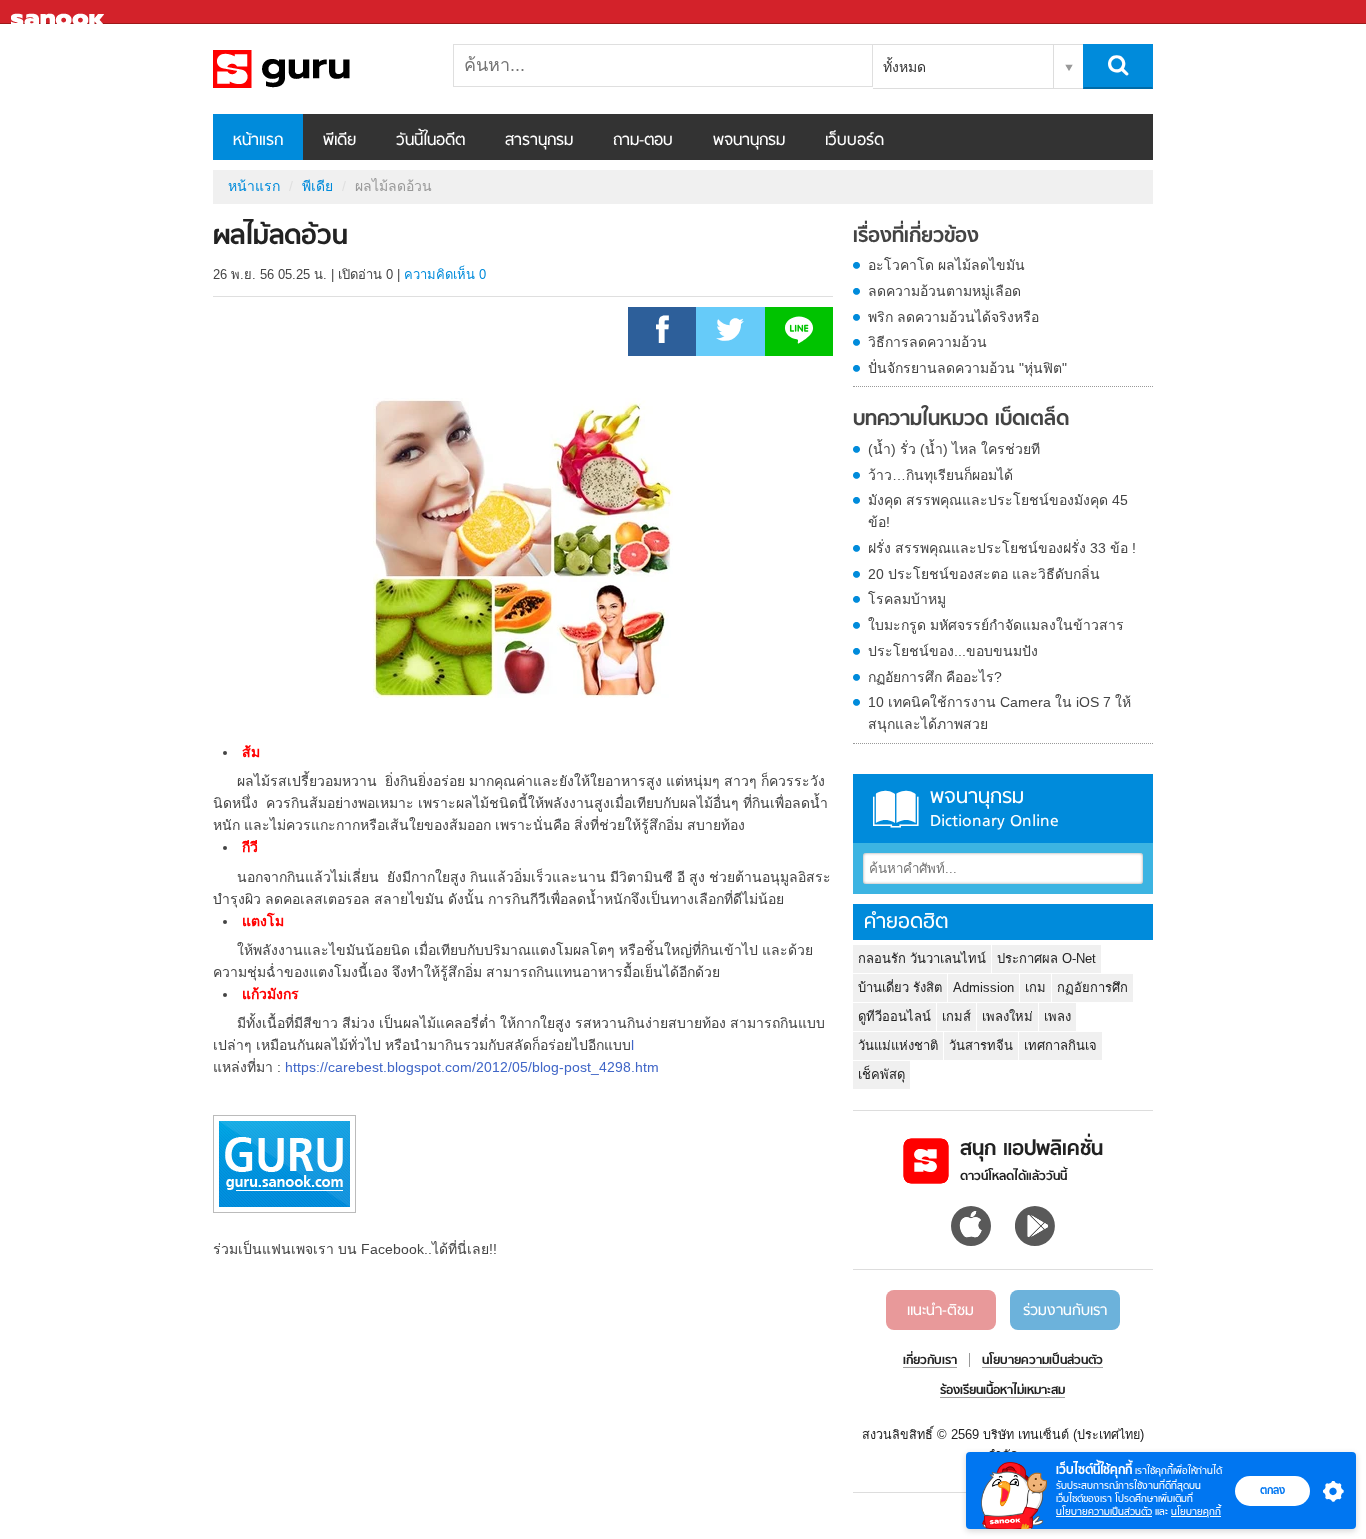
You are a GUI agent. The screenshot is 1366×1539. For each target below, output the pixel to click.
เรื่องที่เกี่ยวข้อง (916, 237)
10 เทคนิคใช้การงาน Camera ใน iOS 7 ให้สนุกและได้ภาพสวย (999, 713)
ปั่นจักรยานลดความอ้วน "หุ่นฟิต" (967, 368)
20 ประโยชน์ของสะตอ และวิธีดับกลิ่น (984, 574)
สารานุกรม (539, 141)
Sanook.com (60, 12)
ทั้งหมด (904, 67)
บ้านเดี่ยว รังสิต (900, 987)
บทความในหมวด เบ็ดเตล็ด (961, 420)
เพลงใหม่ (1007, 1016)
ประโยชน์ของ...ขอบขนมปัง (953, 651)
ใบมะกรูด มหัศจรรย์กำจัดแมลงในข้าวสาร (996, 625)
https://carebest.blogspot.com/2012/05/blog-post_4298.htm (472, 1067)
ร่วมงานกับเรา (1065, 1311)
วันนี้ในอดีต (430, 141)
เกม (1035, 987)
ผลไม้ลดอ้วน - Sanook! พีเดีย (318, 69)
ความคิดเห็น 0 (445, 274)
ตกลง (1272, 1490)
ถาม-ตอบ (643, 141)
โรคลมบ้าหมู (907, 599)
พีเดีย (339, 141)
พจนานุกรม (749, 141)
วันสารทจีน (981, 1045)
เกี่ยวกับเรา (930, 1361)
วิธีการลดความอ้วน (927, 342)
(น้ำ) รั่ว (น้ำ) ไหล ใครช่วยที (954, 449)
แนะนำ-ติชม (940, 1311)
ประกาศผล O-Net (1046, 958)
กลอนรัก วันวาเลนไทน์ (922, 958)
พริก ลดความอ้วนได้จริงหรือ (953, 317)
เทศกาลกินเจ (1060, 1045)
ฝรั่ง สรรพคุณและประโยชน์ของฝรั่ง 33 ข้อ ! (1002, 548)
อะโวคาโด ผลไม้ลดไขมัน (946, 265)
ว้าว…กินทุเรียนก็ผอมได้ (940, 475)
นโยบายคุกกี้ (1196, 1511)
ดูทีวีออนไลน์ (894, 1016)
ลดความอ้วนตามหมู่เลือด (944, 291)
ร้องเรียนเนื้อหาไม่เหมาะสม (1002, 1391)
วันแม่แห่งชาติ (898, 1045)
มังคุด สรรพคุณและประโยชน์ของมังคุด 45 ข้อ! (998, 511)
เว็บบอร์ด (854, 141)
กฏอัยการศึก (1092, 987)
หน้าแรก (258, 141)
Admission (983, 987)
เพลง (1057, 1016)
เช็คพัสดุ (881, 1074)
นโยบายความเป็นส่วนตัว (1104, 1511)
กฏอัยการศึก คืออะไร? (935, 677)
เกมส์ (956, 1016)
